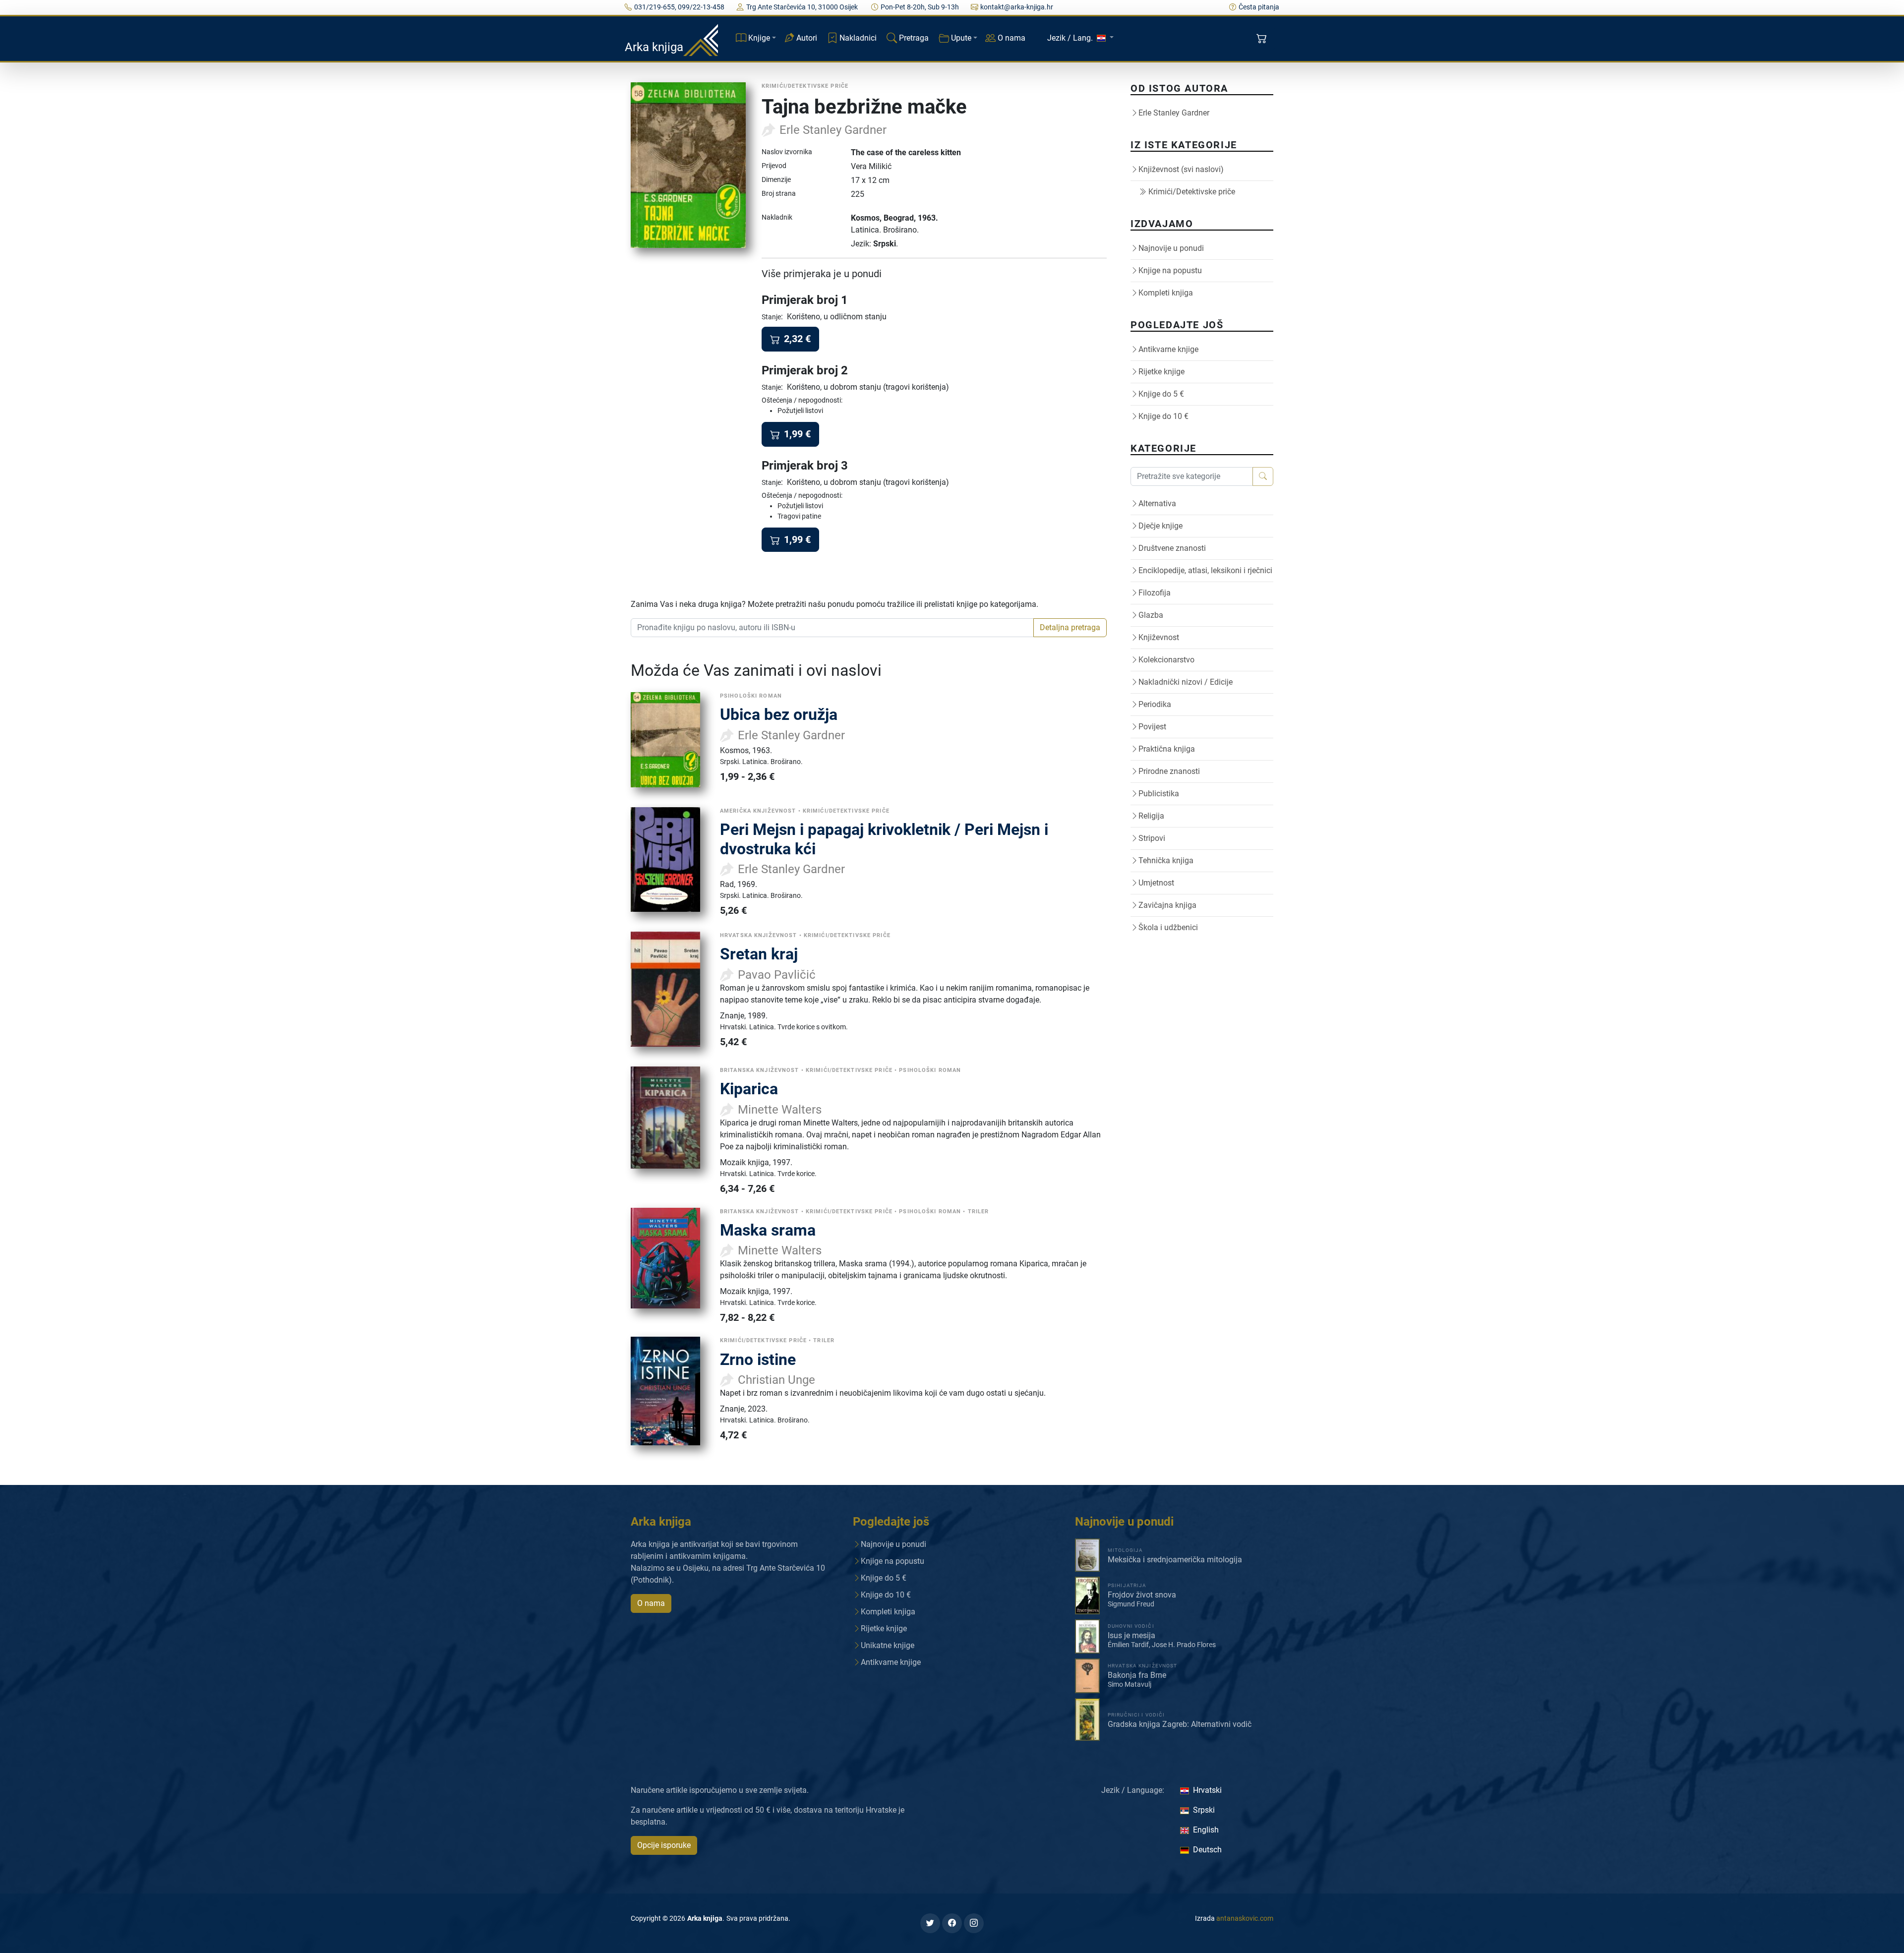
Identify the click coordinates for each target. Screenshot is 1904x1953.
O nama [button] (651, 1603)
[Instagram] (974, 1923)
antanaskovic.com (1245, 1918)
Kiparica (749, 1089)
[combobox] (832, 628)
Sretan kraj (759, 954)
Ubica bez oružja (779, 714)
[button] (1263, 39)
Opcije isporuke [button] (664, 1845)
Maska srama (768, 1230)
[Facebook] (952, 1923)
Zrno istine (758, 1360)
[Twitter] (930, 1923)
